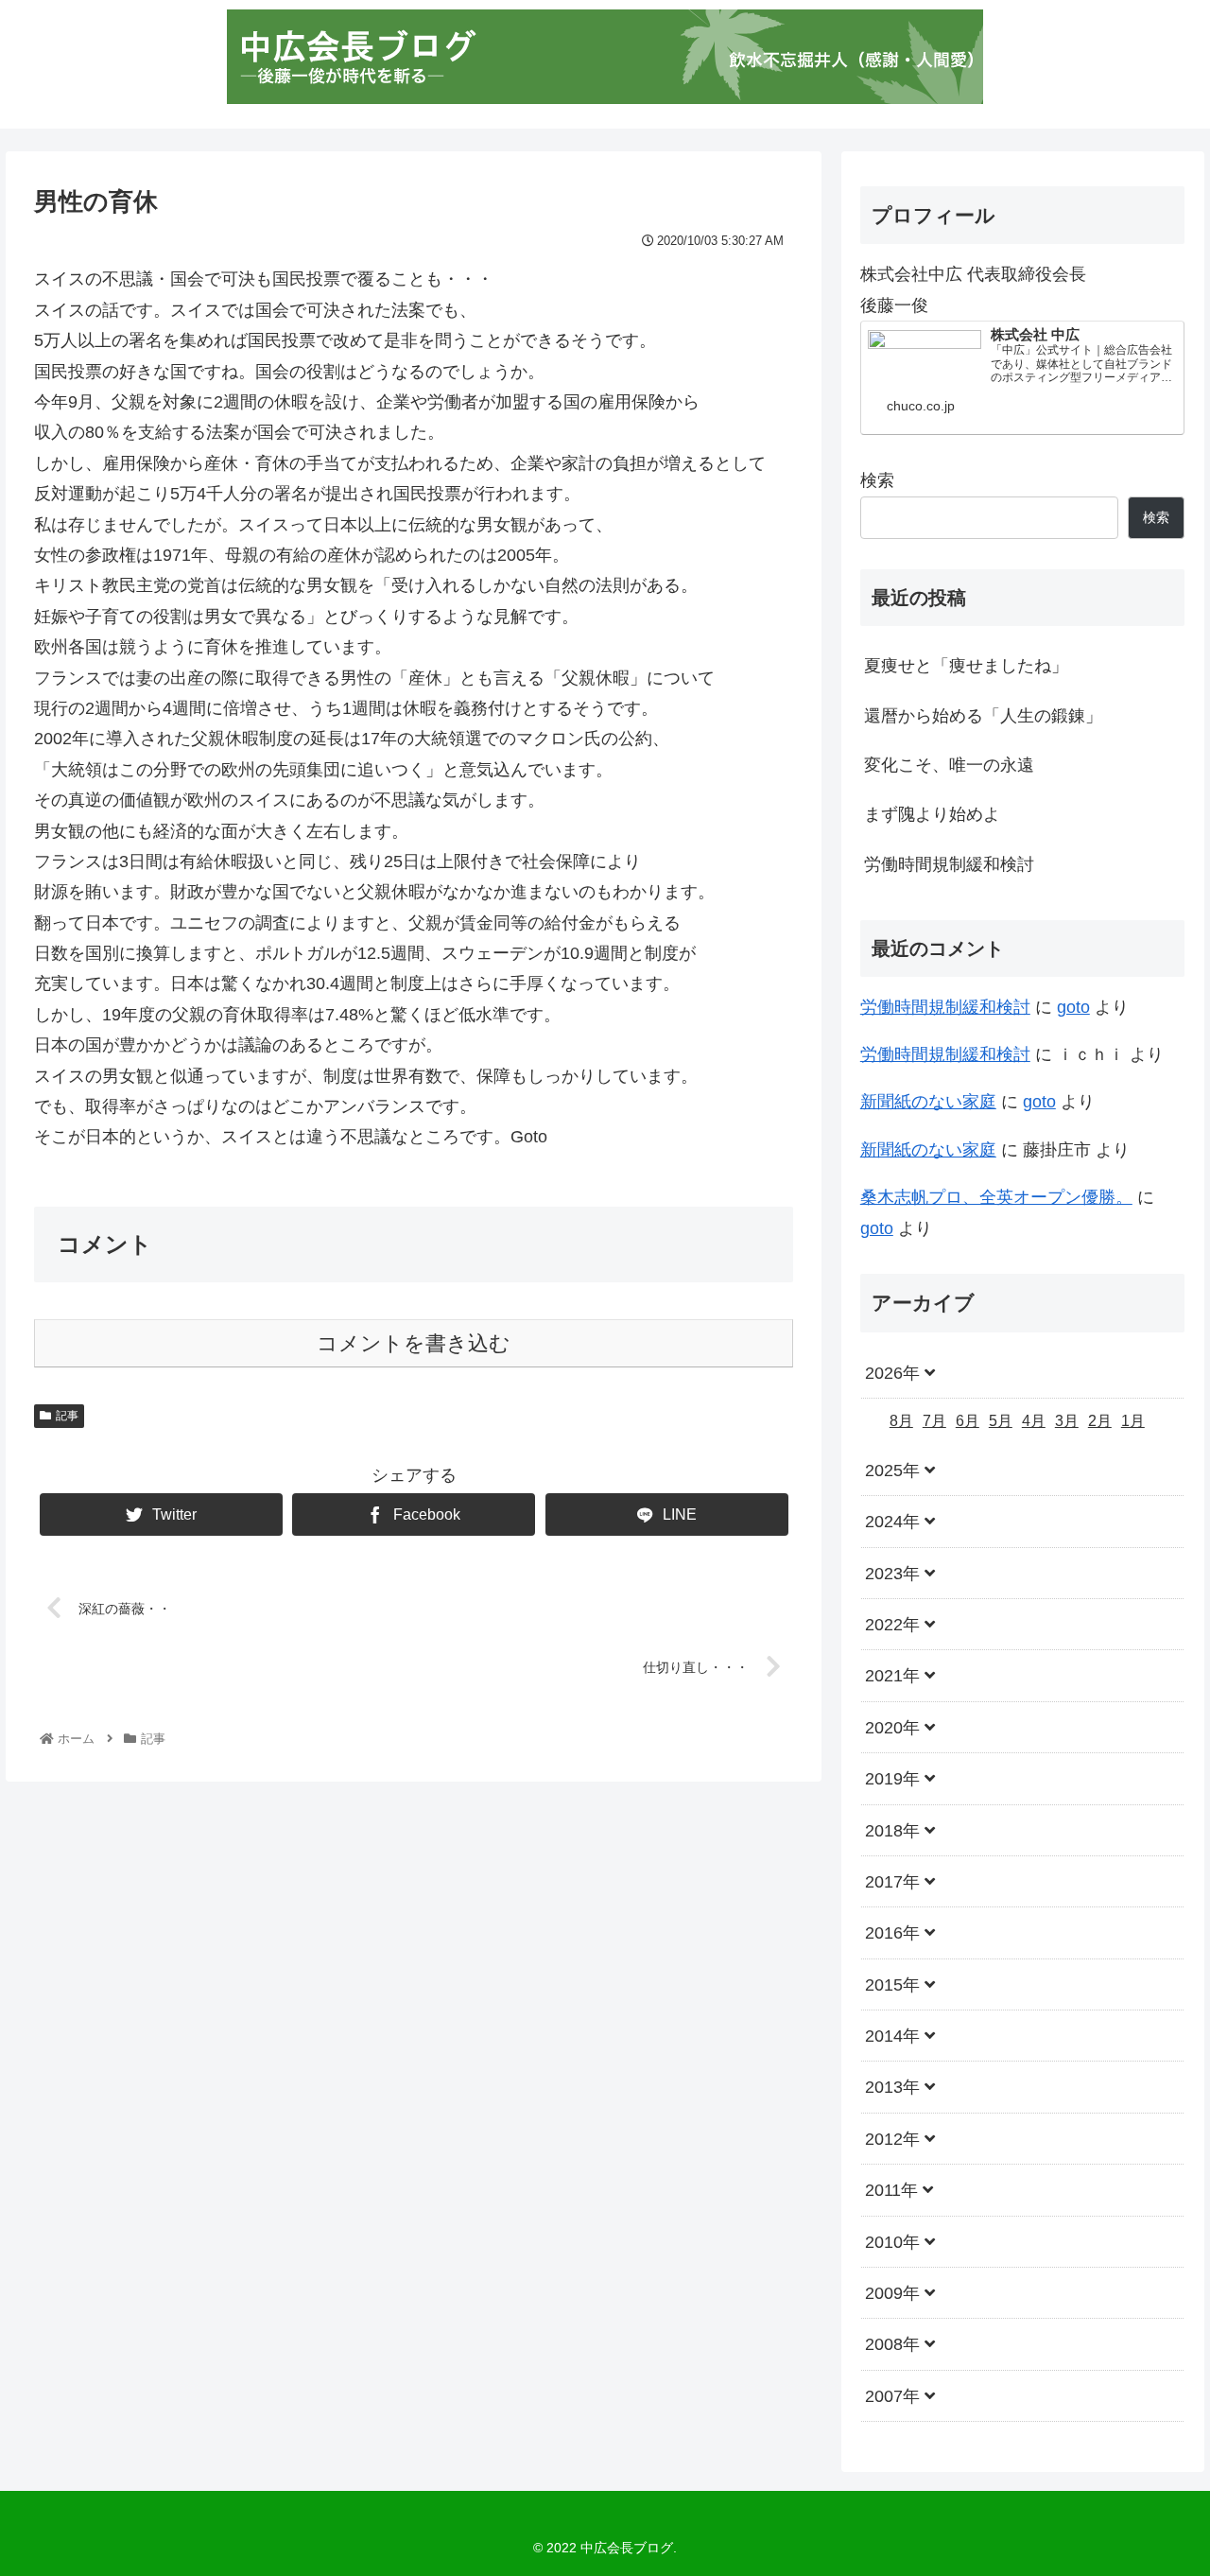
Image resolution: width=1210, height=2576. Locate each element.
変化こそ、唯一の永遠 (949, 765)
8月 (901, 1422)
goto (1073, 1007)
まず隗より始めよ (932, 814)
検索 (877, 480)
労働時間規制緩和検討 (949, 864)
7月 (934, 1422)
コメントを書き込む (414, 1343)
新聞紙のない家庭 (928, 1102)
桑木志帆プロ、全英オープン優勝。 (996, 1197)
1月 (1133, 1422)
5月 (1001, 1422)
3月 (1067, 1422)
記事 (67, 1416)
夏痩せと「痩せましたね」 (966, 666)
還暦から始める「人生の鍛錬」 (983, 716)
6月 (968, 1422)
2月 (1100, 1422)
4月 (1034, 1422)
